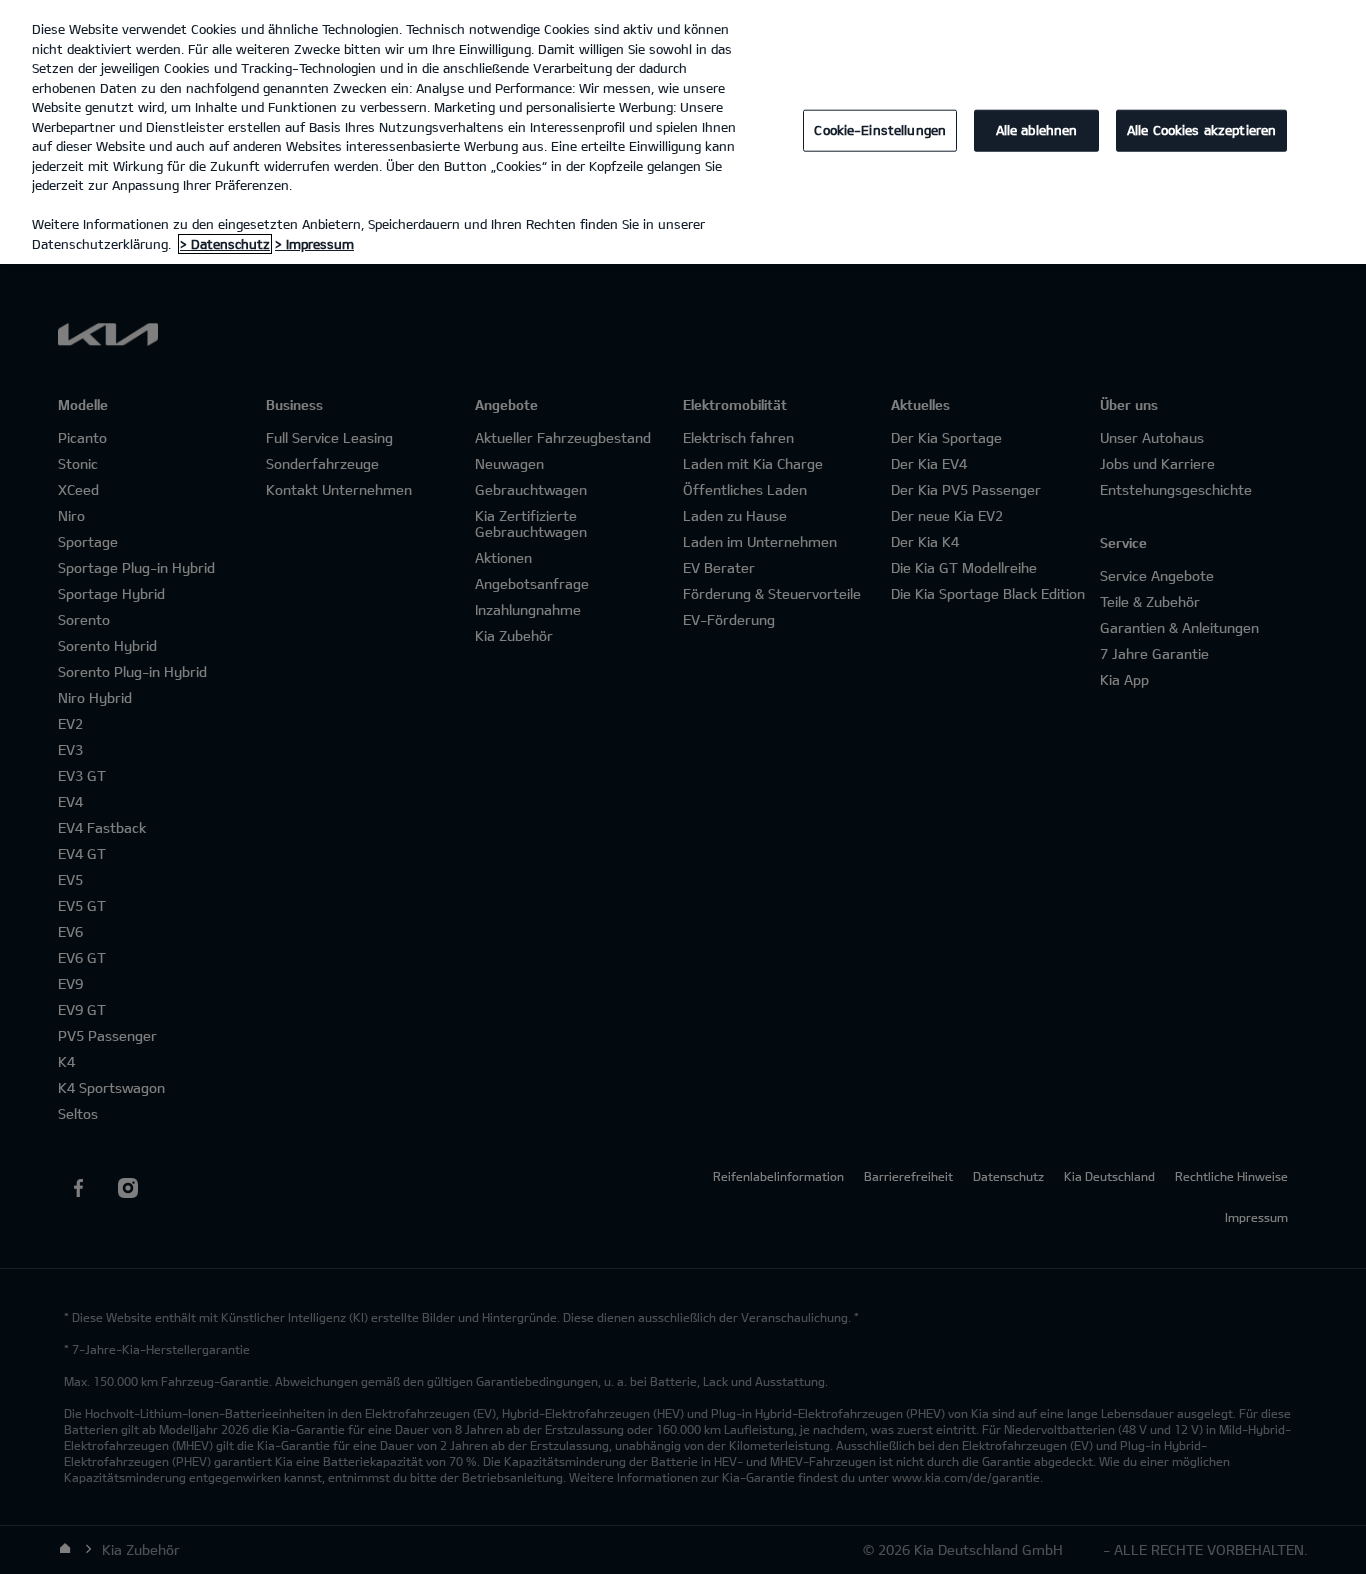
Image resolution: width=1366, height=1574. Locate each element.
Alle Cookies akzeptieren (1201, 130)
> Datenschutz (225, 244)
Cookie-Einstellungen (880, 130)
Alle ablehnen (1037, 130)
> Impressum (314, 244)
